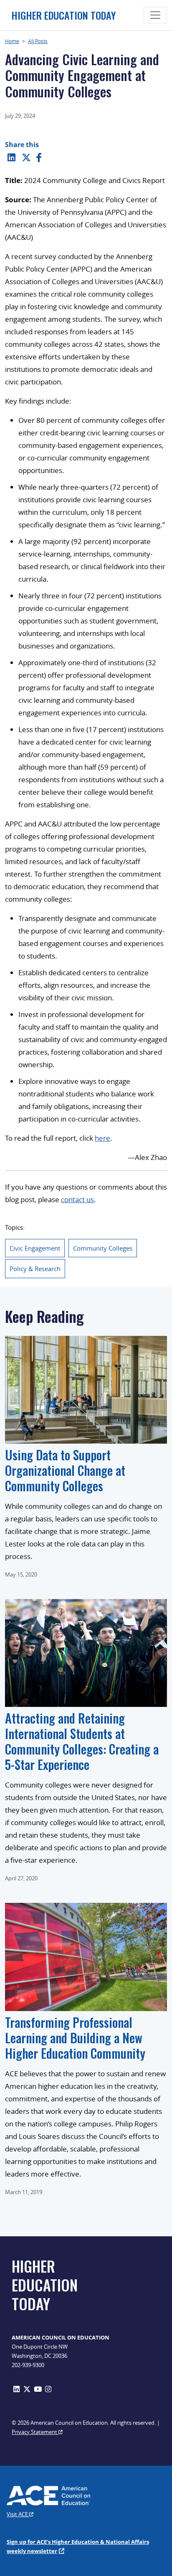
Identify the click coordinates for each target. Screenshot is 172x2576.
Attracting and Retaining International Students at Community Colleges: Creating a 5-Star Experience (82, 1741)
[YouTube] (38, 2389)
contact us (77, 1199)
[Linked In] (11, 157)
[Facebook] (39, 157)
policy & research (35, 1269)
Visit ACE (18, 2514)
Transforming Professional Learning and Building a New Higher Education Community (75, 2038)
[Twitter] (26, 157)
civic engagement (35, 1248)
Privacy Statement (35, 2432)
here (102, 1138)
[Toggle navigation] (155, 15)
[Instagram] (48, 2389)
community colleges (103, 1248)
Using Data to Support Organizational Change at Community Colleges (65, 1470)
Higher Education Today (63, 15)
